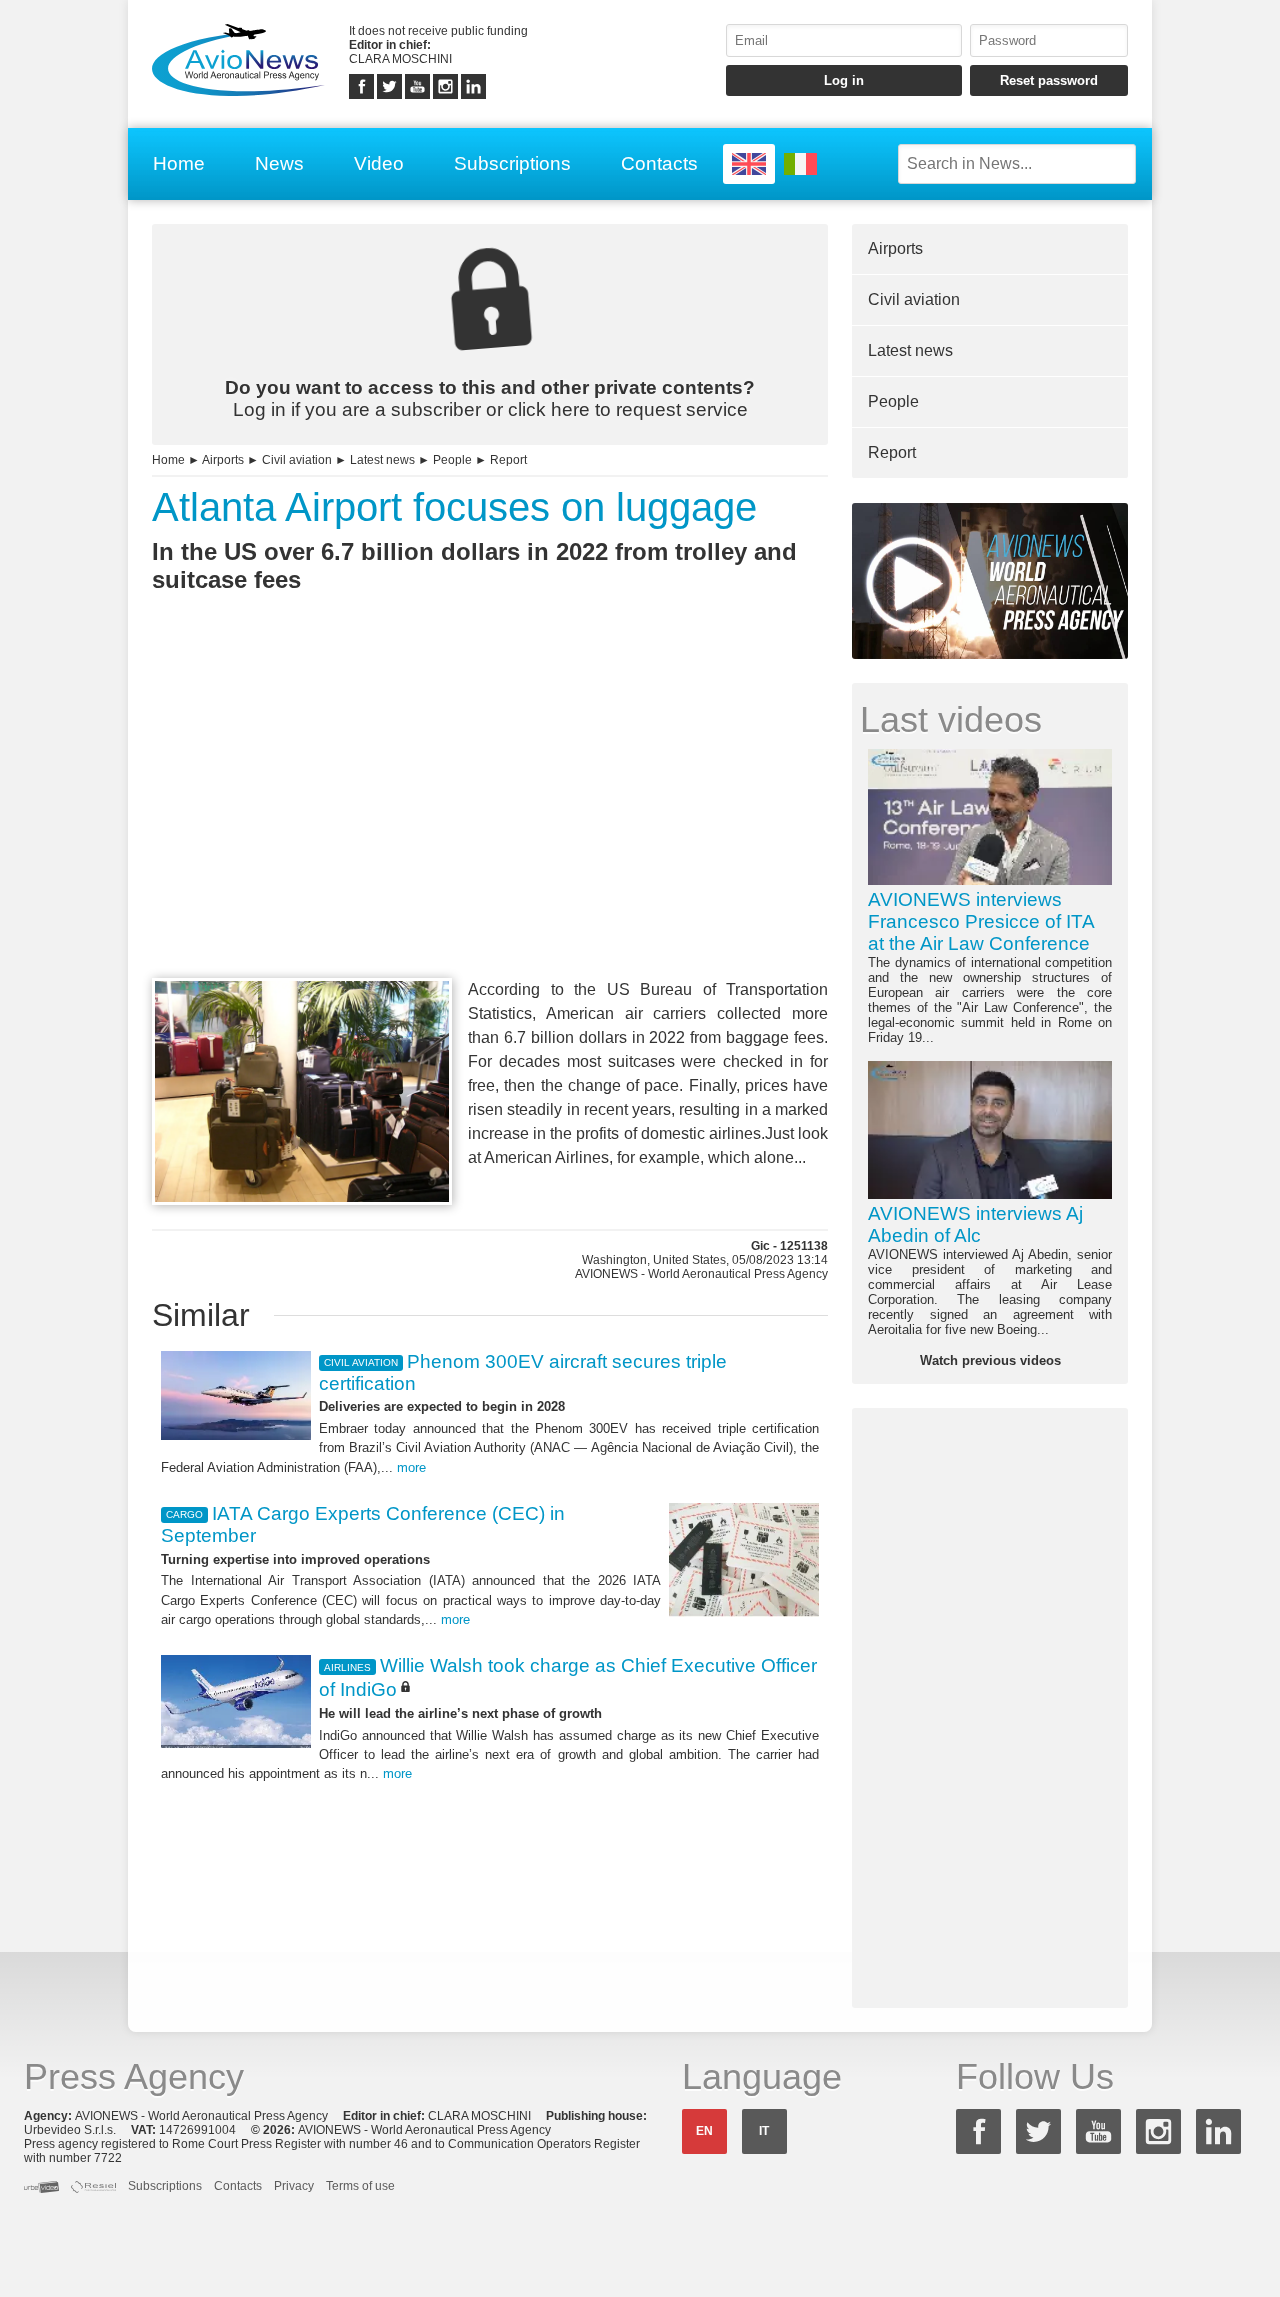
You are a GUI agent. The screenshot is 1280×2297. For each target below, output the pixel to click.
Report (508, 460)
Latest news (382, 460)
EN (704, 2131)
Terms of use (360, 2186)
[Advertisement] (490, 822)
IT (764, 2131)
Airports (223, 460)
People (452, 460)
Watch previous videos (990, 1360)
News (279, 163)
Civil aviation (297, 460)
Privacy (294, 2186)
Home (179, 163)
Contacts (659, 163)
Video (379, 163)
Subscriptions (512, 163)
